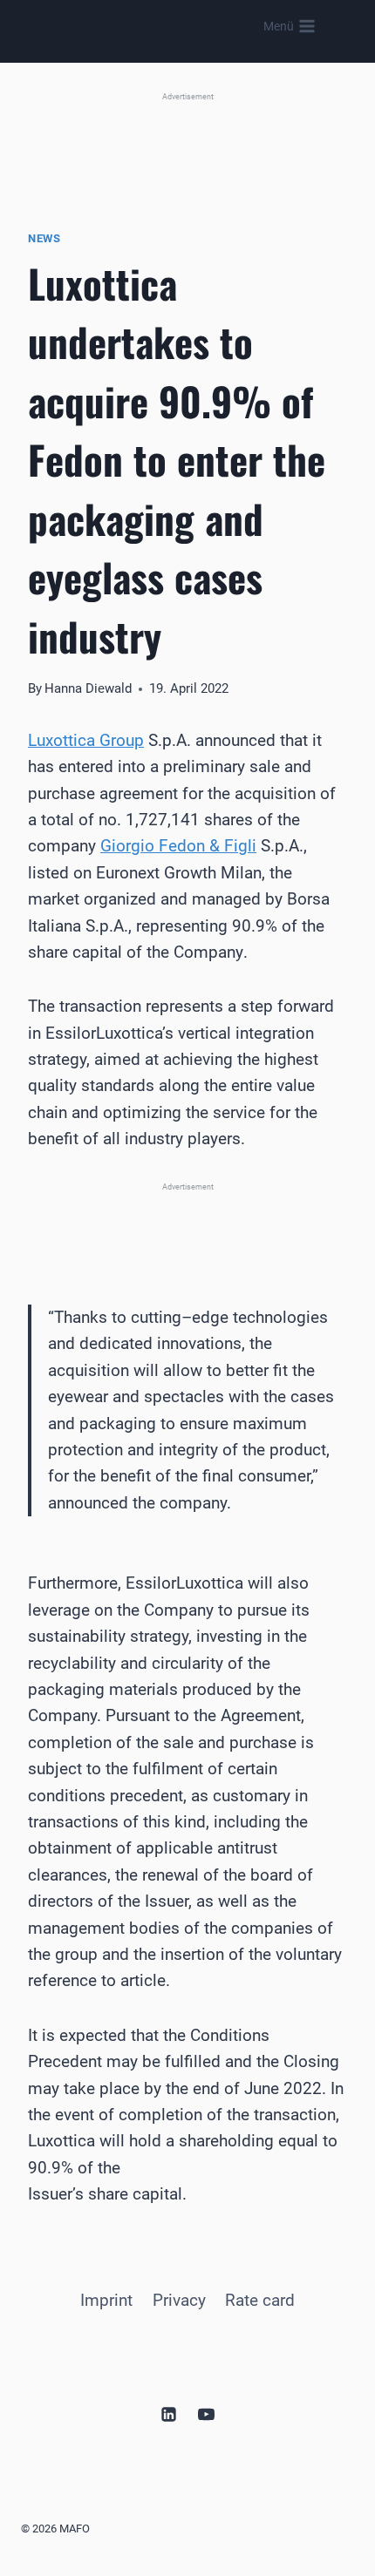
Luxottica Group (86, 740)
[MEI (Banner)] (187, 1223)
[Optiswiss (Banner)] (187, 142)
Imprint (106, 2300)
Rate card (260, 2300)
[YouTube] (207, 2414)
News (44, 238)
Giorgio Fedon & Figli (178, 846)
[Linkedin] (168, 2414)
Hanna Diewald (88, 688)
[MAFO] (177, 27)
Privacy (179, 2300)
